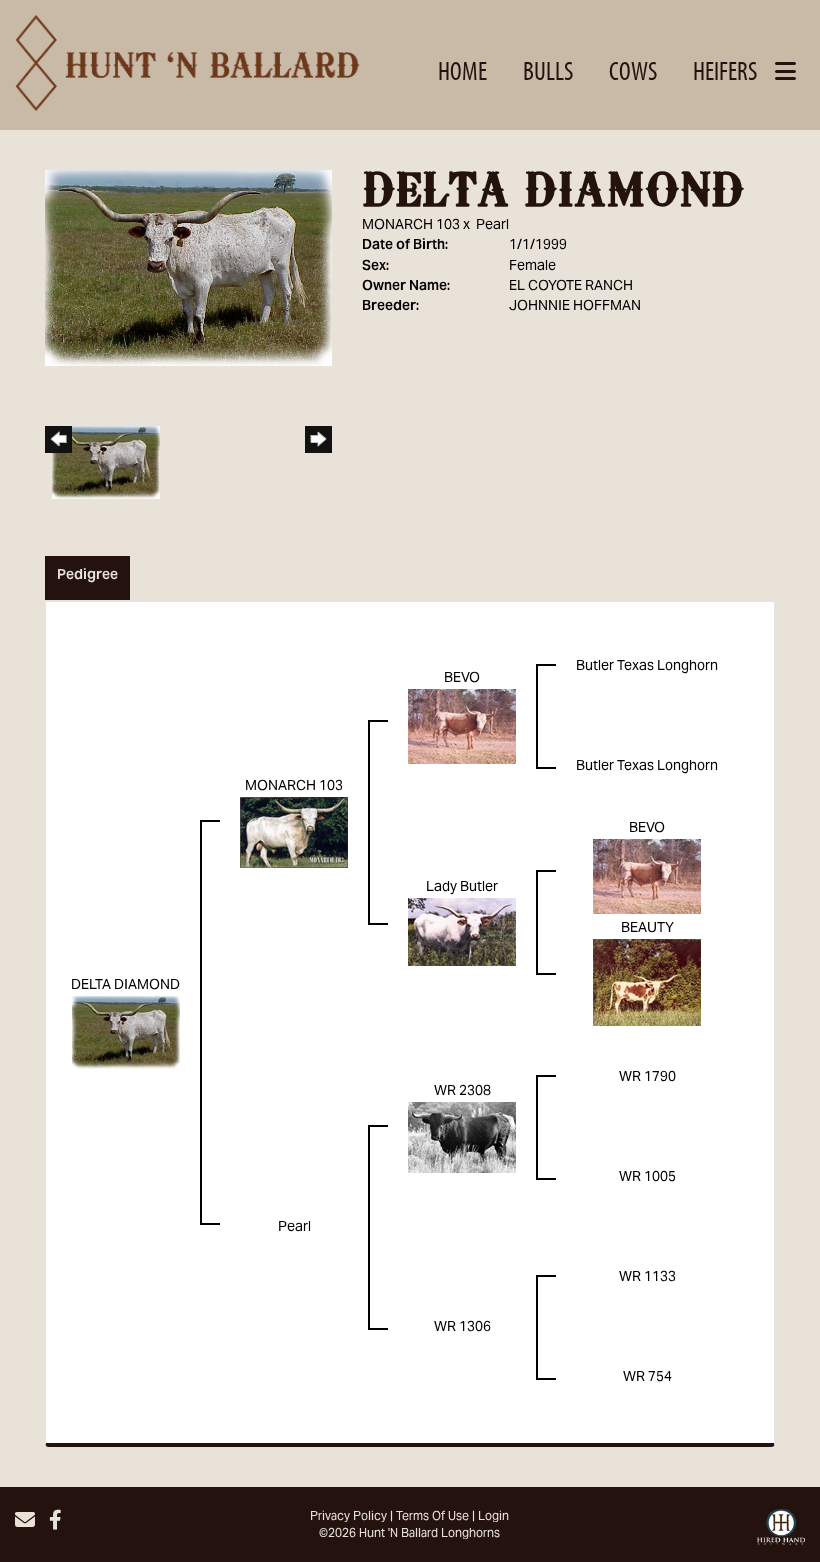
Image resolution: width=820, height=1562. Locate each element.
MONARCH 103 (411, 226)
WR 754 (647, 1378)
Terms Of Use (432, 1517)
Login (493, 1517)
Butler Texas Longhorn (647, 667)
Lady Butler (462, 888)
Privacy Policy (348, 1517)
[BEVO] (462, 727)
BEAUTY (647, 929)
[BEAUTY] (647, 983)
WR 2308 (462, 1092)
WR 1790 (647, 1078)
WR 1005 (647, 1178)
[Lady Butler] (462, 933)
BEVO (462, 679)
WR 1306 (462, 1328)
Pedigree (87, 576)
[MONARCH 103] (294, 833)
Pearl (492, 226)
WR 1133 (647, 1278)
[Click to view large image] (188, 268)
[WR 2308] (462, 1138)
